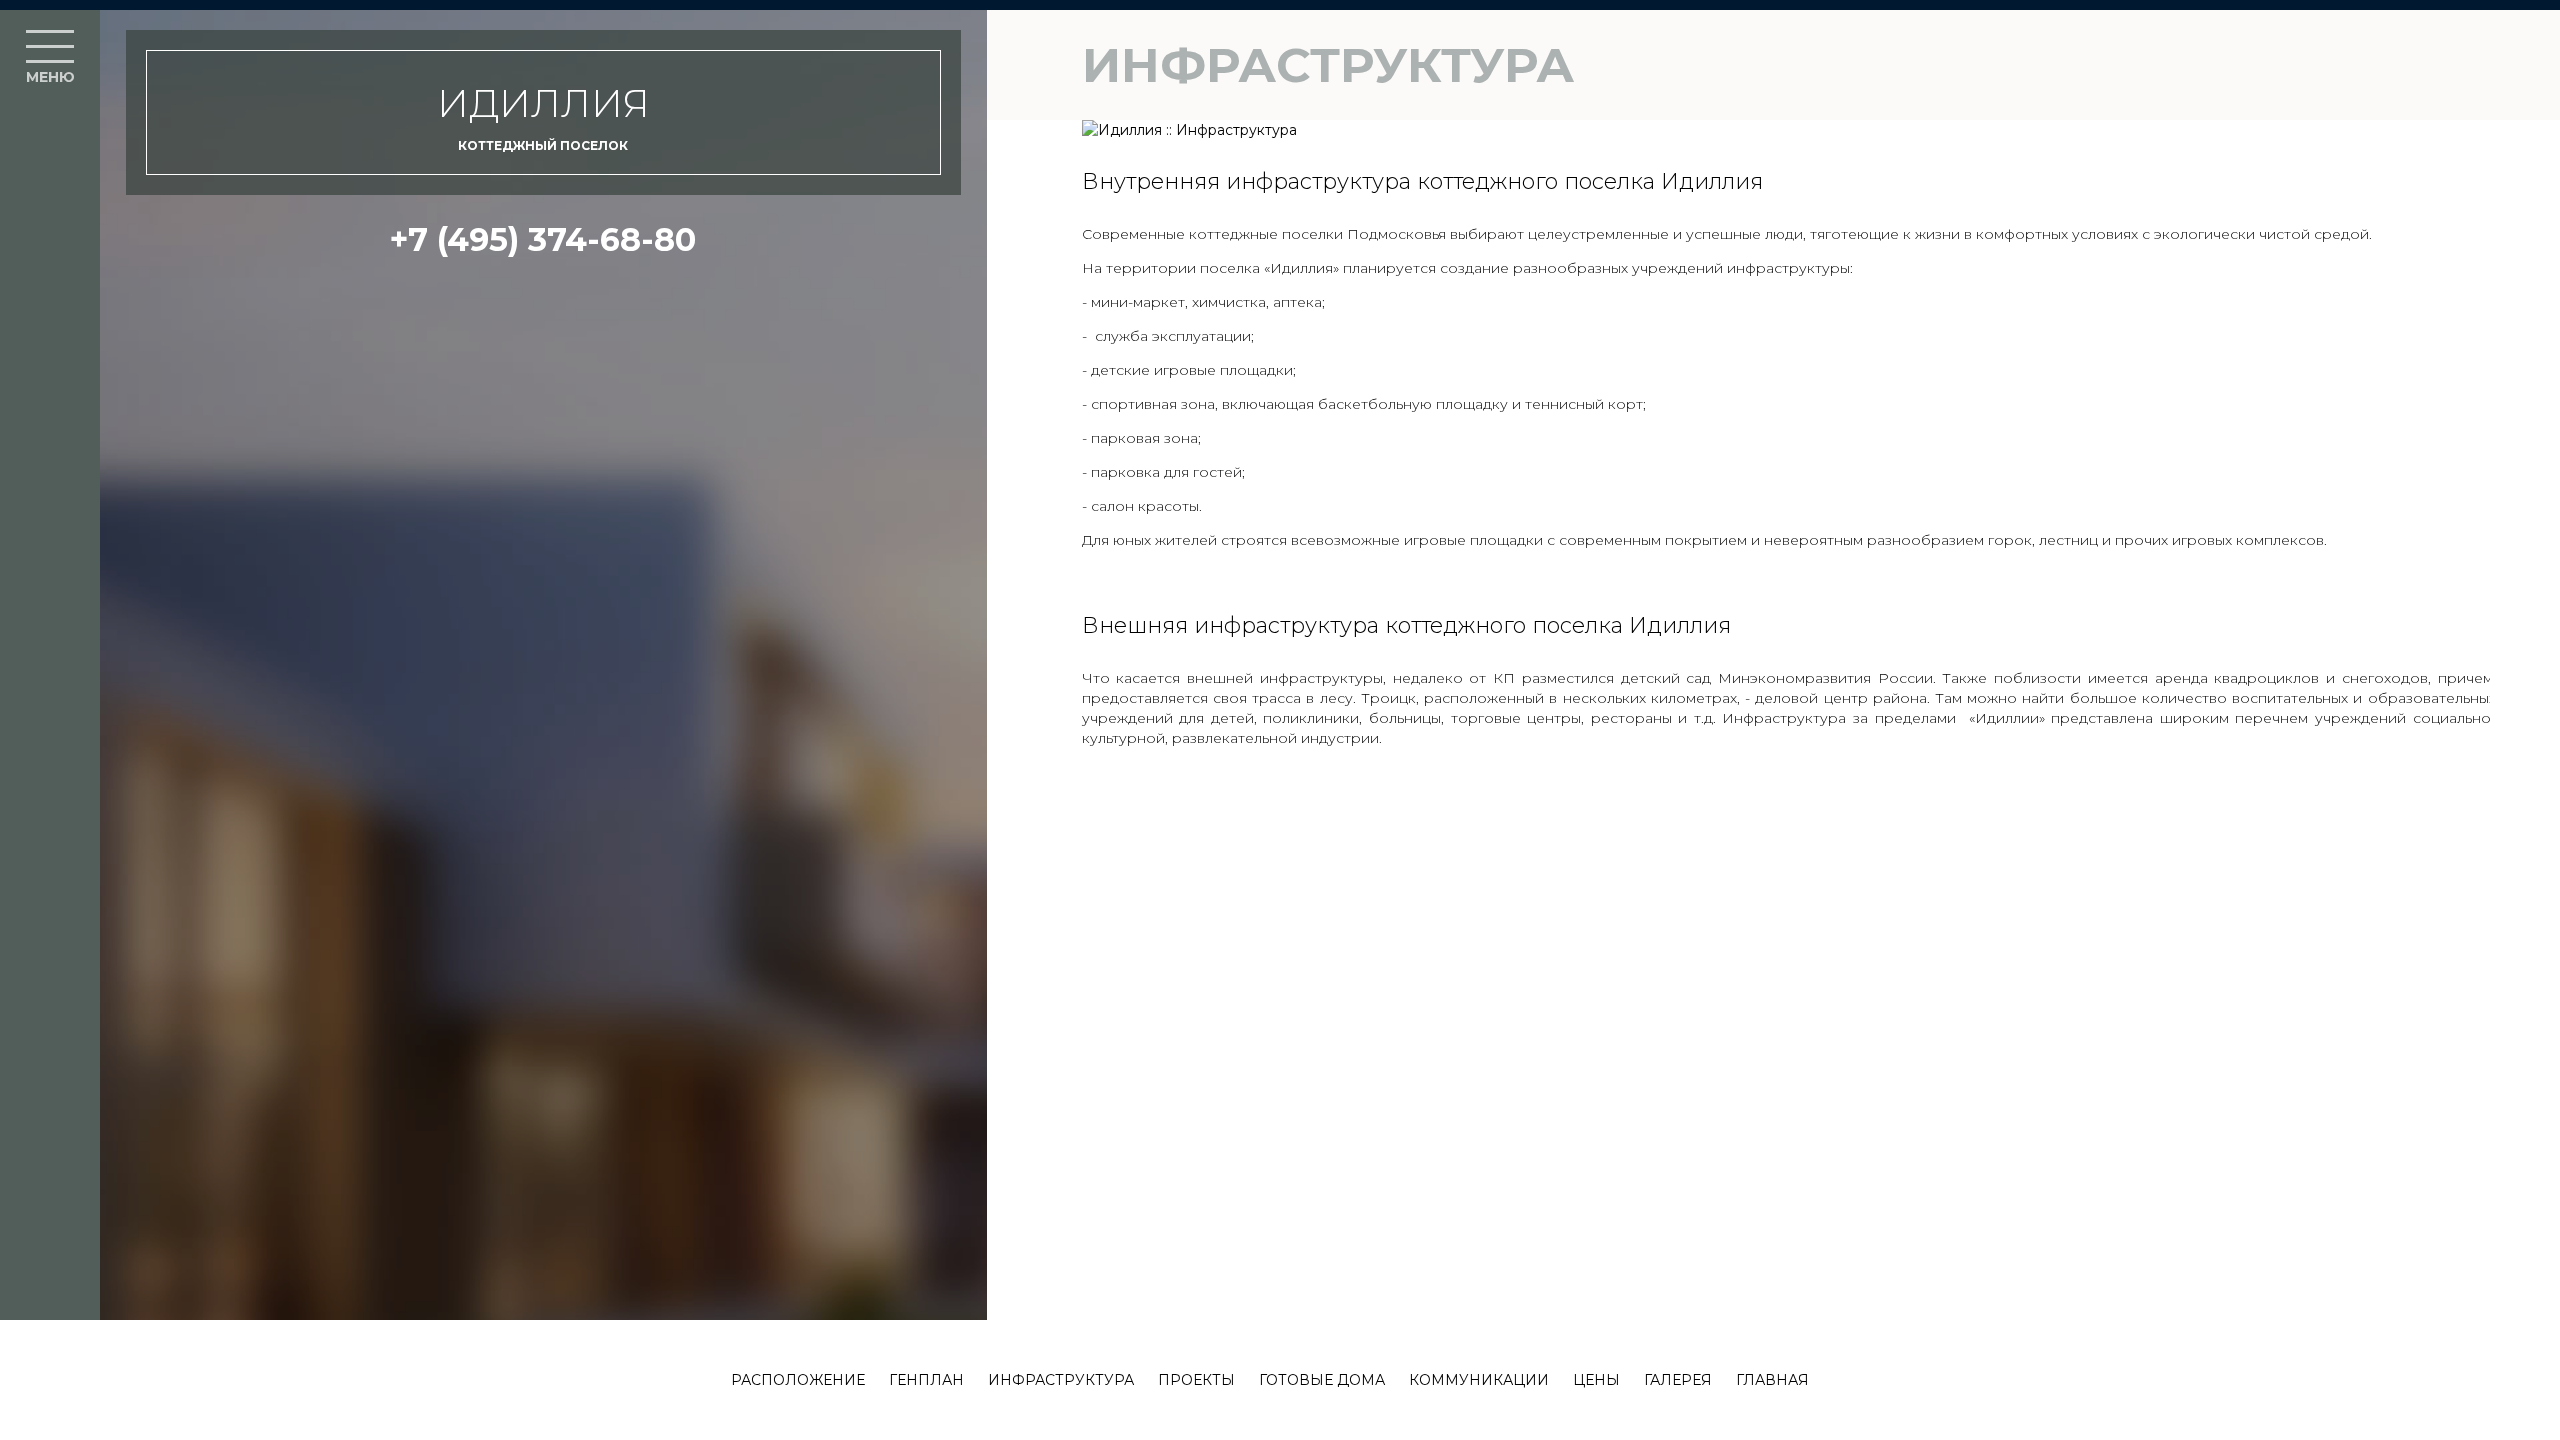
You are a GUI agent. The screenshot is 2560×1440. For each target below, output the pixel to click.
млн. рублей (1280, 798)
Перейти (1280, 1137)
